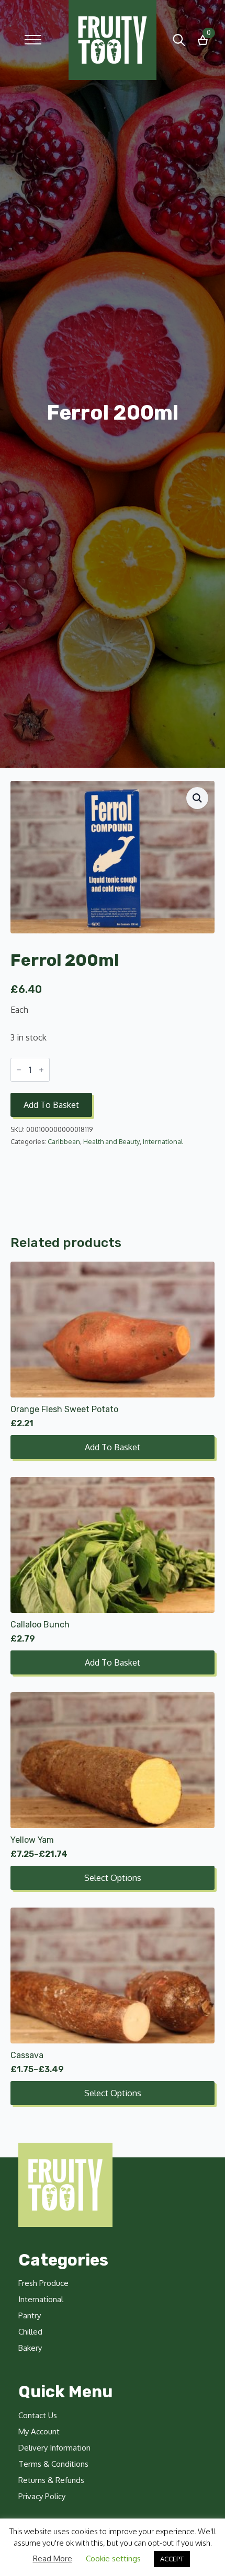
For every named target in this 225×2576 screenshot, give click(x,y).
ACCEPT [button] (172, 2559)
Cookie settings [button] (113, 2558)
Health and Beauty (111, 1141)
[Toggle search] (179, 40)
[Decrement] (19, 1070)
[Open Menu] (33, 40)
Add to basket (51, 1105)
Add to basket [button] (113, 1447)
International (163, 1141)
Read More (53, 2558)
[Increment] (41, 1070)
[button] (197, 798)
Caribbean (64, 1141)
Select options (113, 1878)
